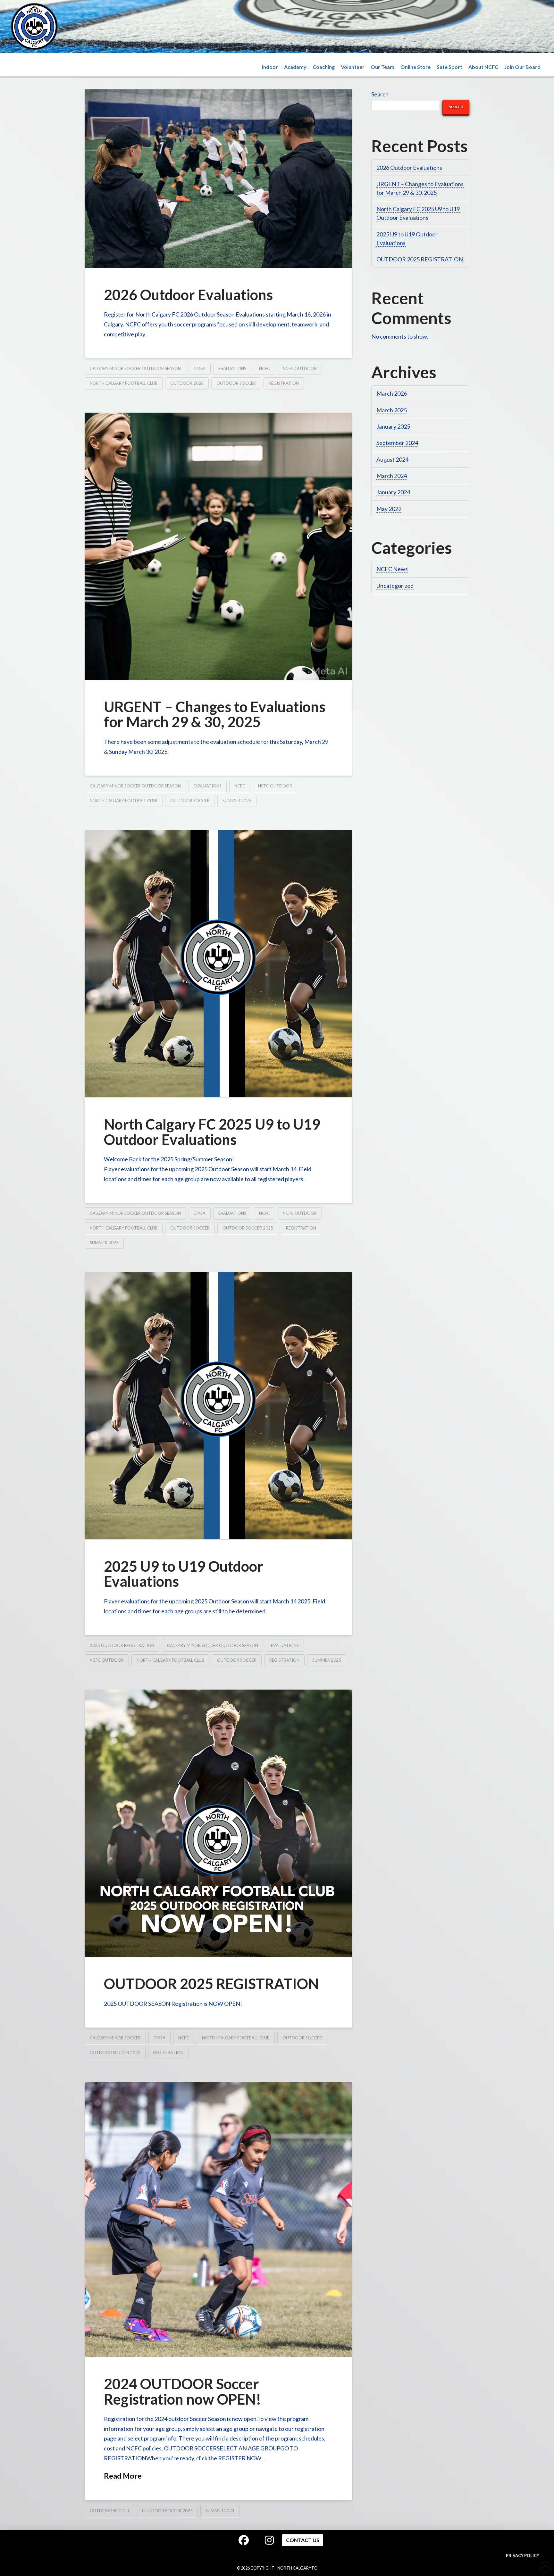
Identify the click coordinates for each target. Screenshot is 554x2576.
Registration (284, 383)
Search (380, 94)
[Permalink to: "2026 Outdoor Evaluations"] (218, 178)
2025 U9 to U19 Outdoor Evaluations (184, 1574)
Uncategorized (395, 586)
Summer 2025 (237, 801)
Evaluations (232, 368)
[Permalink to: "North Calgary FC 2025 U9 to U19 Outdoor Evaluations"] (218, 964)
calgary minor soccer (115, 2038)
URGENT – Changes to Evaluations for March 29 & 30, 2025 (215, 714)
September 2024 (397, 443)
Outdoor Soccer (236, 383)
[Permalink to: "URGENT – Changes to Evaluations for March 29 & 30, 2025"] (218, 546)
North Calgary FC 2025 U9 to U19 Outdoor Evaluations (212, 1132)
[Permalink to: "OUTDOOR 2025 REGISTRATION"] (218, 1823)
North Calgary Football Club (124, 383)
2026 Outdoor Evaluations (188, 295)
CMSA (200, 368)
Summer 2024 (220, 2511)
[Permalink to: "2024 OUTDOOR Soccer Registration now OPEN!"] (218, 2219)
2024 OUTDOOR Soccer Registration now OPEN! (183, 2391)
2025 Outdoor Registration (122, 1645)
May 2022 (389, 509)
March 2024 (392, 476)
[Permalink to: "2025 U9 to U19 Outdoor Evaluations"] (218, 1405)
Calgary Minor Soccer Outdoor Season (135, 368)
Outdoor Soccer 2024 (167, 2511)
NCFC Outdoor (300, 368)
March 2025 (392, 410)
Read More (123, 2476)
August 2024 (392, 459)
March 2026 (392, 393)
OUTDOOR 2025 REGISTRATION (211, 1984)
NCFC (264, 368)
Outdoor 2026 (187, 383)
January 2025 (393, 426)
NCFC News (392, 569)
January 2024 (393, 492)
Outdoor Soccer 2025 (248, 1228)
